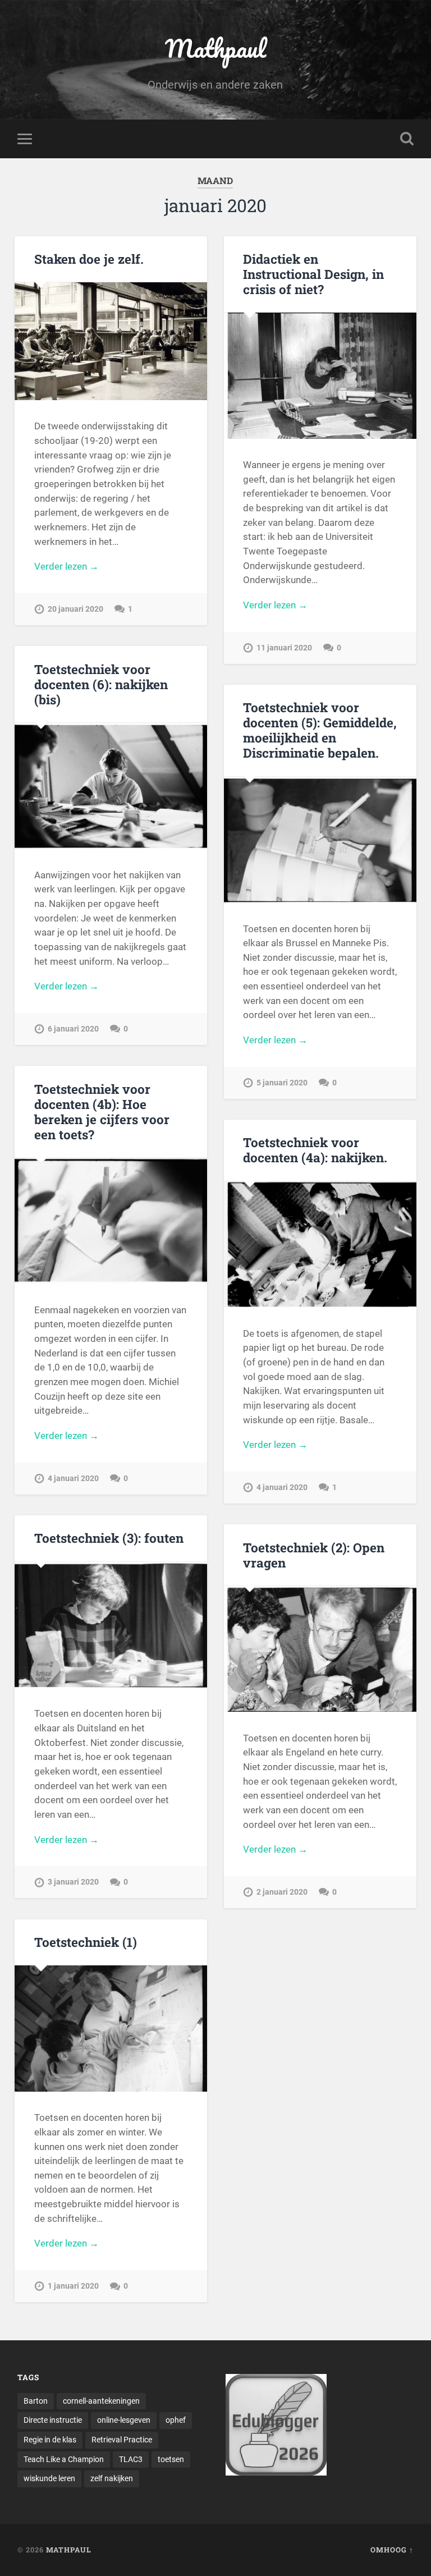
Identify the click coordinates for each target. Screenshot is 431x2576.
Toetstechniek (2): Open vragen (314, 1555)
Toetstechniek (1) (86, 1942)
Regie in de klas (50, 2440)
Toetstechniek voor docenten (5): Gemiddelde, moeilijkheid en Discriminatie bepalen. (320, 730)
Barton (36, 2401)
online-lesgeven (124, 2420)
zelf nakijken (112, 2478)
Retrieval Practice (122, 2440)
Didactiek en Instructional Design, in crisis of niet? (313, 274)
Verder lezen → (67, 566)
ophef (176, 2420)
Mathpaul (215, 48)
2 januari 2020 (282, 1892)
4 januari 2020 (73, 1479)
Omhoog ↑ (392, 2550)
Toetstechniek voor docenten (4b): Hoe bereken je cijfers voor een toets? (102, 1111)
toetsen (171, 2459)
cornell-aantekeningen (101, 2401)
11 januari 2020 (284, 648)
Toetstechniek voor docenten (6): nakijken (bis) (101, 684)
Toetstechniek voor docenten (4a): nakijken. (315, 1150)
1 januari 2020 (73, 2286)
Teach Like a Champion (64, 2459)
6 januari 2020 (73, 1029)
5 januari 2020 (282, 1083)
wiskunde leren (49, 2478)
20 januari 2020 (75, 609)
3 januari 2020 (73, 1882)
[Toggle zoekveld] (407, 139)
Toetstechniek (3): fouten (109, 1538)
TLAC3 (131, 2459)
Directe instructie (53, 2420)
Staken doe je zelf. (89, 259)
